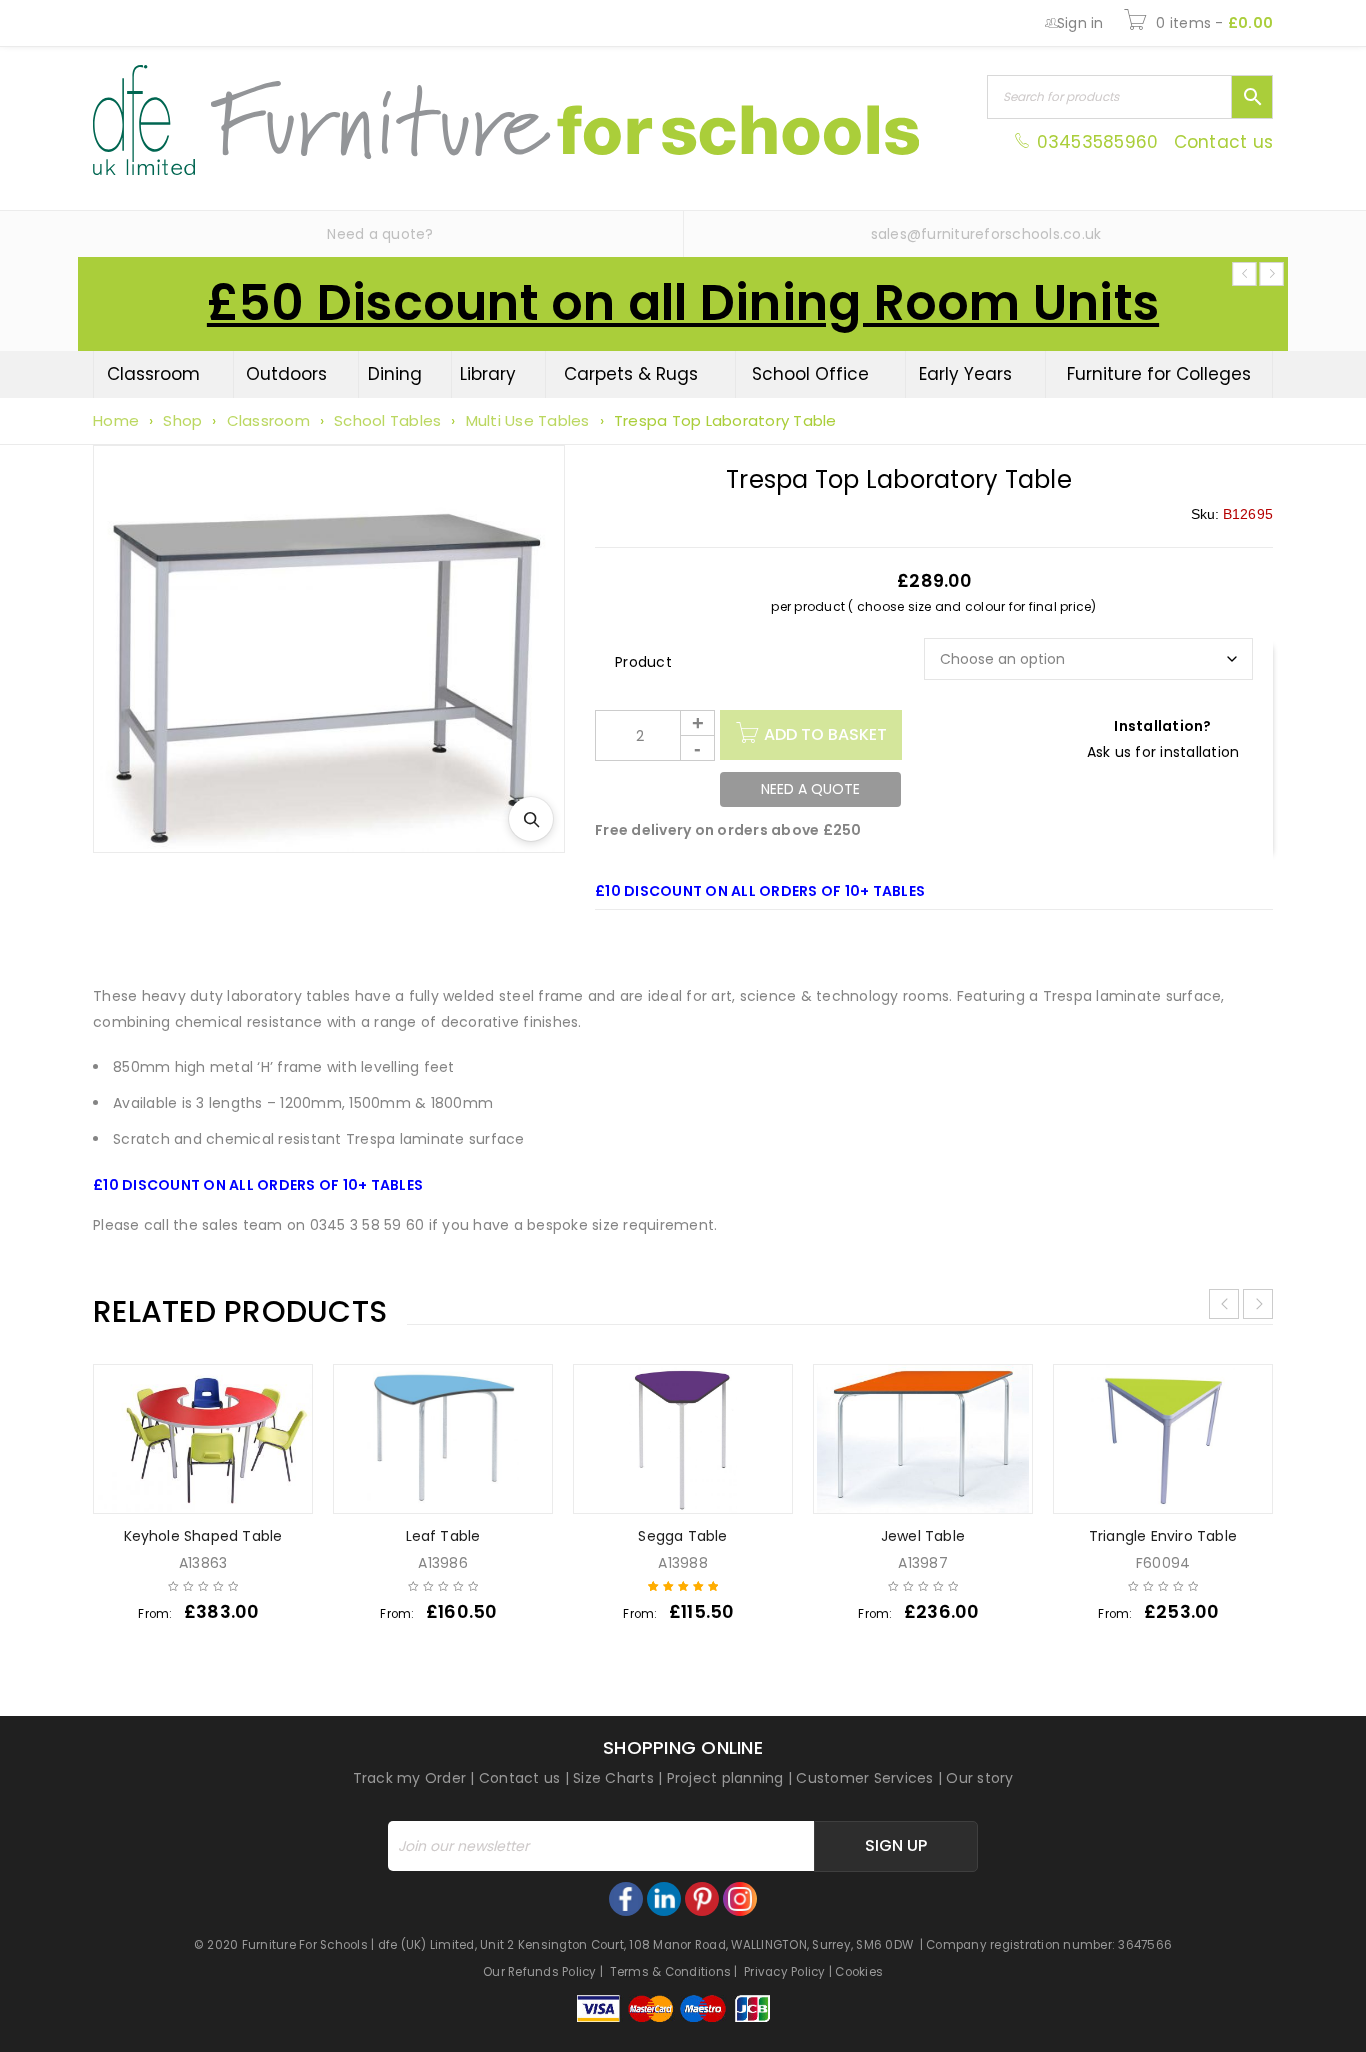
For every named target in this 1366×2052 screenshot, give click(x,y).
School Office (810, 374)
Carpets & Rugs (631, 374)
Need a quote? (380, 234)
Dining (395, 374)
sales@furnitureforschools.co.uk (986, 234)
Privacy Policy (785, 1972)
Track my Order (410, 1778)
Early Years (965, 374)
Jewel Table (923, 1536)
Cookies (859, 1972)
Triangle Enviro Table (1163, 1536)
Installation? (1162, 726)
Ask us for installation (1163, 752)
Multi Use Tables (528, 420)
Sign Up (896, 1845)
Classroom (153, 374)
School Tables (387, 420)
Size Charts (613, 1778)
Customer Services (864, 1778)
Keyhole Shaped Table (203, 1536)
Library (488, 374)
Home (116, 420)
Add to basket (825, 734)
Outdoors (286, 374)
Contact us (1224, 142)
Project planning (725, 1778)
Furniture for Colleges (1159, 374)
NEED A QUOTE (810, 789)
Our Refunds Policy (540, 1972)
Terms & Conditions (671, 1972)
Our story (979, 1778)
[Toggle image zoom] (531, 819)
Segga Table (682, 1536)
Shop (182, 420)
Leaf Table (443, 1536)
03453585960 (1097, 142)
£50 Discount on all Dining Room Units (683, 303)
